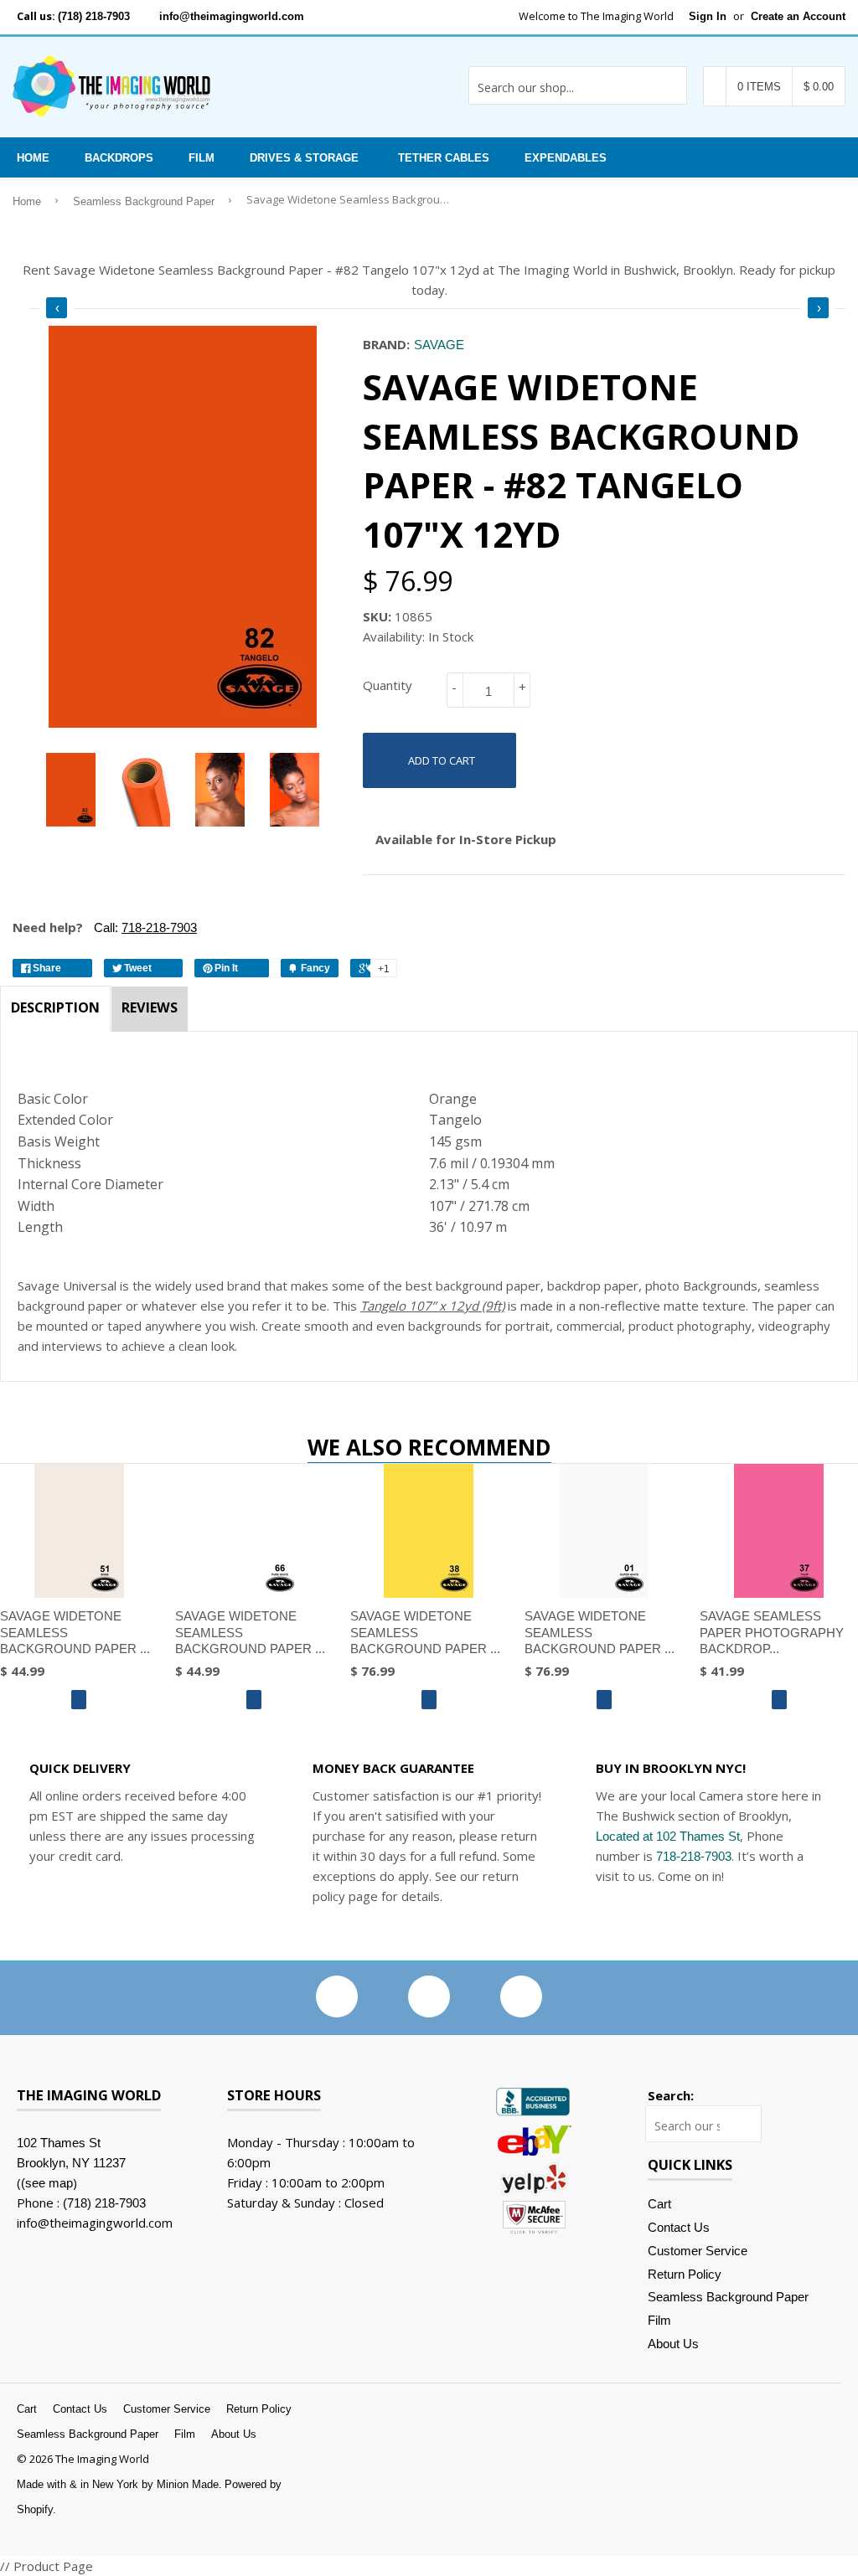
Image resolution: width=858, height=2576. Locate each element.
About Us (673, 2344)
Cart (659, 2204)
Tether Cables (444, 158)
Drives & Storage (304, 158)
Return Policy (685, 2274)
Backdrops (119, 158)
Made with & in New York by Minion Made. (119, 2484)
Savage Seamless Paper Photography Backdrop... (772, 1632)
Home (33, 158)
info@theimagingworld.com (232, 16)
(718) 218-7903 (94, 16)
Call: (144, 927)
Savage (439, 345)
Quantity (388, 685)
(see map (47, 2183)
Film (202, 158)
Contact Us (679, 2227)
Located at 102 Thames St (668, 1836)
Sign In (708, 16)
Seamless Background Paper (144, 202)
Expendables (566, 158)
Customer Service (698, 2251)
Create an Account (798, 16)
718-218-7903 (694, 1856)
